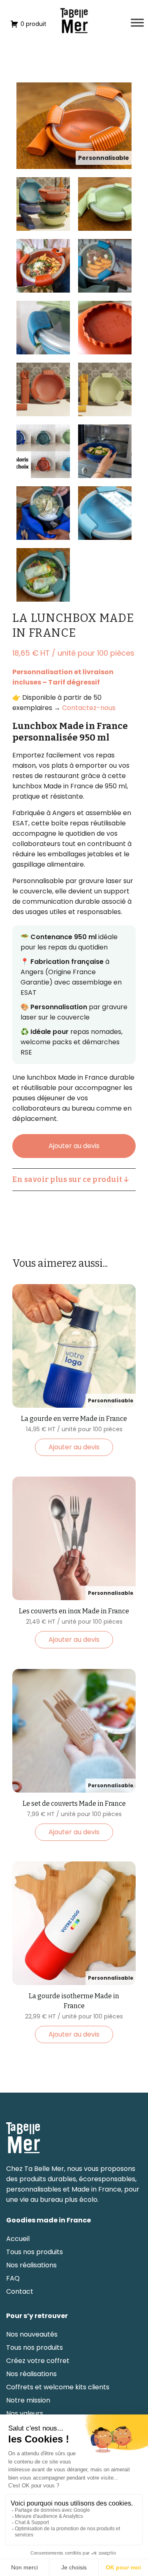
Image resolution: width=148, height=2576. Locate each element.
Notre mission (28, 2400)
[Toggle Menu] (137, 22)
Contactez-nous (89, 708)
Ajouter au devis (74, 1146)
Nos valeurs (25, 2414)
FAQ (13, 2278)
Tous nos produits (35, 2252)
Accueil (18, 2239)
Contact (20, 2292)
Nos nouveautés (32, 2335)
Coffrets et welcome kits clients (58, 2387)
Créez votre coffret (38, 2361)
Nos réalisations (31, 2265)
